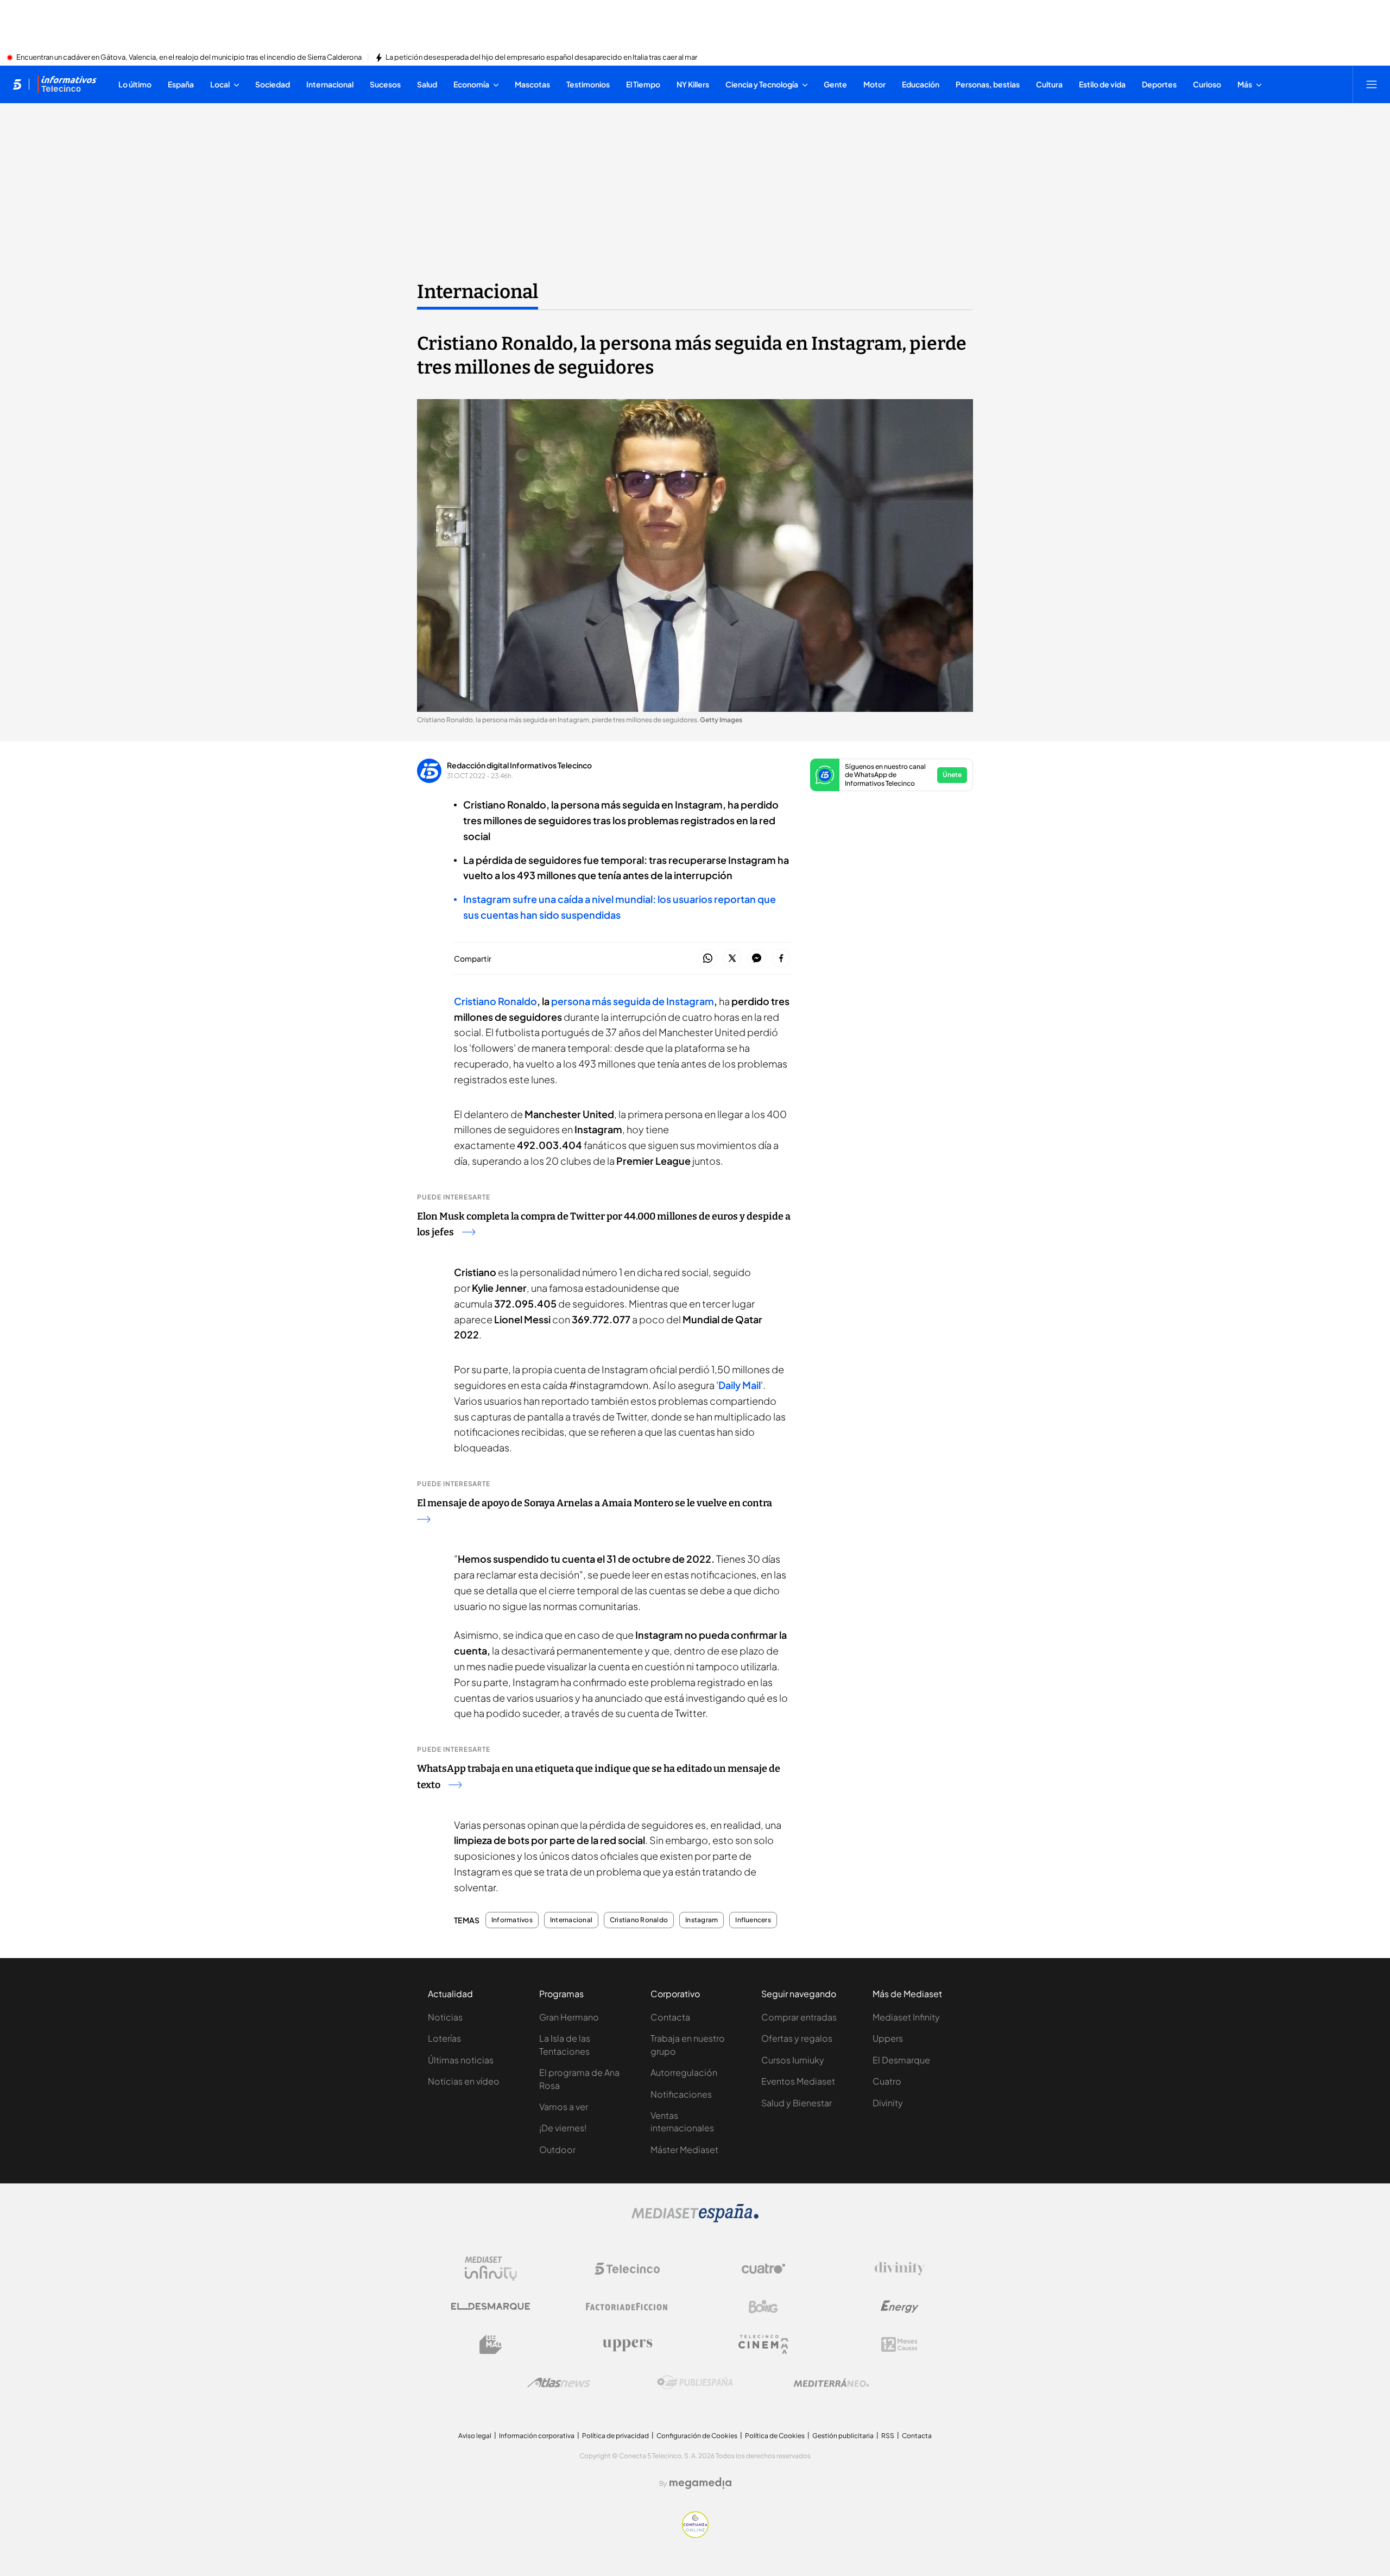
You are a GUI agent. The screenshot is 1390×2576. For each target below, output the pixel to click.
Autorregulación (684, 2072)
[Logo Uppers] (627, 2345)
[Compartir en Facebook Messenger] (757, 959)
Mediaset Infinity (906, 2017)
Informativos (512, 1920)
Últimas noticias (461, 2060)
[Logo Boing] (763, 2307)
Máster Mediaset (684, 2149)
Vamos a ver (564, 2107)
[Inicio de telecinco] (17, 84)
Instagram (702, 1920)
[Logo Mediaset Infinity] (491, 2269)
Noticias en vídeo (464, 2081)
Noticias (445, 2017)
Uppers (888, 2038)
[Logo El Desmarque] (491, 2306)
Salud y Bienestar (797, 2103)
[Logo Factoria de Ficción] (627, 2307)
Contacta (670, 2017)
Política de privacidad (615, 2436)
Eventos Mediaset (798, 2081)
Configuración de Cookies (697, 2436)
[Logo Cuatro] (763, 2269)
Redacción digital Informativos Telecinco (519, 765)
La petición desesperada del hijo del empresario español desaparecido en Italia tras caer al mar (541, 58)
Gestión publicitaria (843, 2436)
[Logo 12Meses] (899, 2344)
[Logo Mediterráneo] (831, 2383)
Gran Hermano (569, 2017)
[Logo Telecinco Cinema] (763, 2344)
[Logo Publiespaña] (695, 2383)
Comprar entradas (799, 2017)
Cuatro (887, 2081)
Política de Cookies (775, 2436)
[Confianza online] (695, 2535)
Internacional (478, 292)
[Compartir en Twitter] (732, 959)
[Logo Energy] (900, 2307)
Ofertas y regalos (797, 2038)
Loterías (444, 2038)
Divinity (888, 2103)
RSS (888, 2436)
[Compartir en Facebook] (781, 959)
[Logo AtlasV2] (559, 2382)
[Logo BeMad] (491, 2345)
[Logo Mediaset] (695, 2219)
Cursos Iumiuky (793, 2060)
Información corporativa (537, 2436)
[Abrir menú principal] (1372, 84)
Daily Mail (740, 1385)
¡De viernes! (563, 2128)
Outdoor (557, 2149)
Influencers (753, 1920)
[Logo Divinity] (900, 2269)
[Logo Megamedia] (700, 2483)
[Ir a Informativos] (67, 84)
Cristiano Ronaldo (639, 1920)
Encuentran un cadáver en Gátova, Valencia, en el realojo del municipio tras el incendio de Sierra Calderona (189, 58)
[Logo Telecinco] (627, 2269)
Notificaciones (681, 2094)
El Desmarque (901, 2060)
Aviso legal (475, 2436)
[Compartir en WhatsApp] (708, 959)
